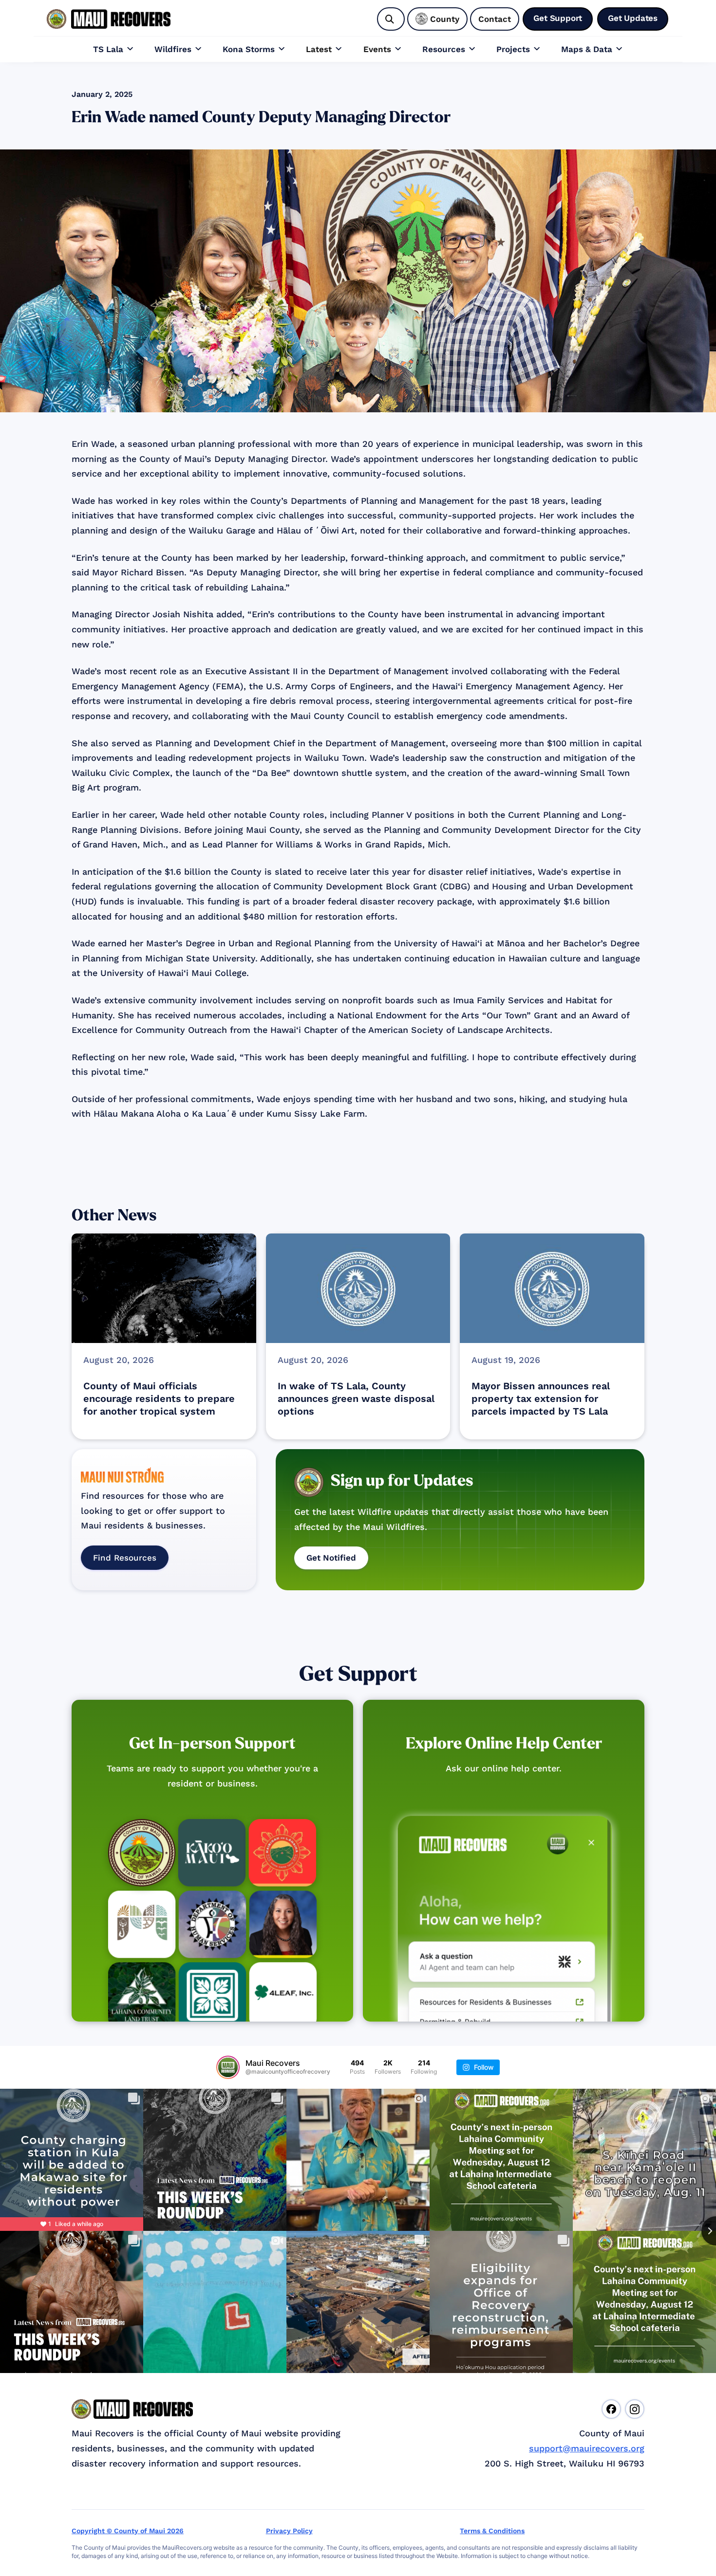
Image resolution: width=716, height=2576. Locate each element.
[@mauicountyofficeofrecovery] (228, 2067)
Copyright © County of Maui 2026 (128, 2531)
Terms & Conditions (492, 2531)
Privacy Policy (289, 2531)
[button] (113, 49)
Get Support (358, 1674)
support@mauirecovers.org (587, 2448)
